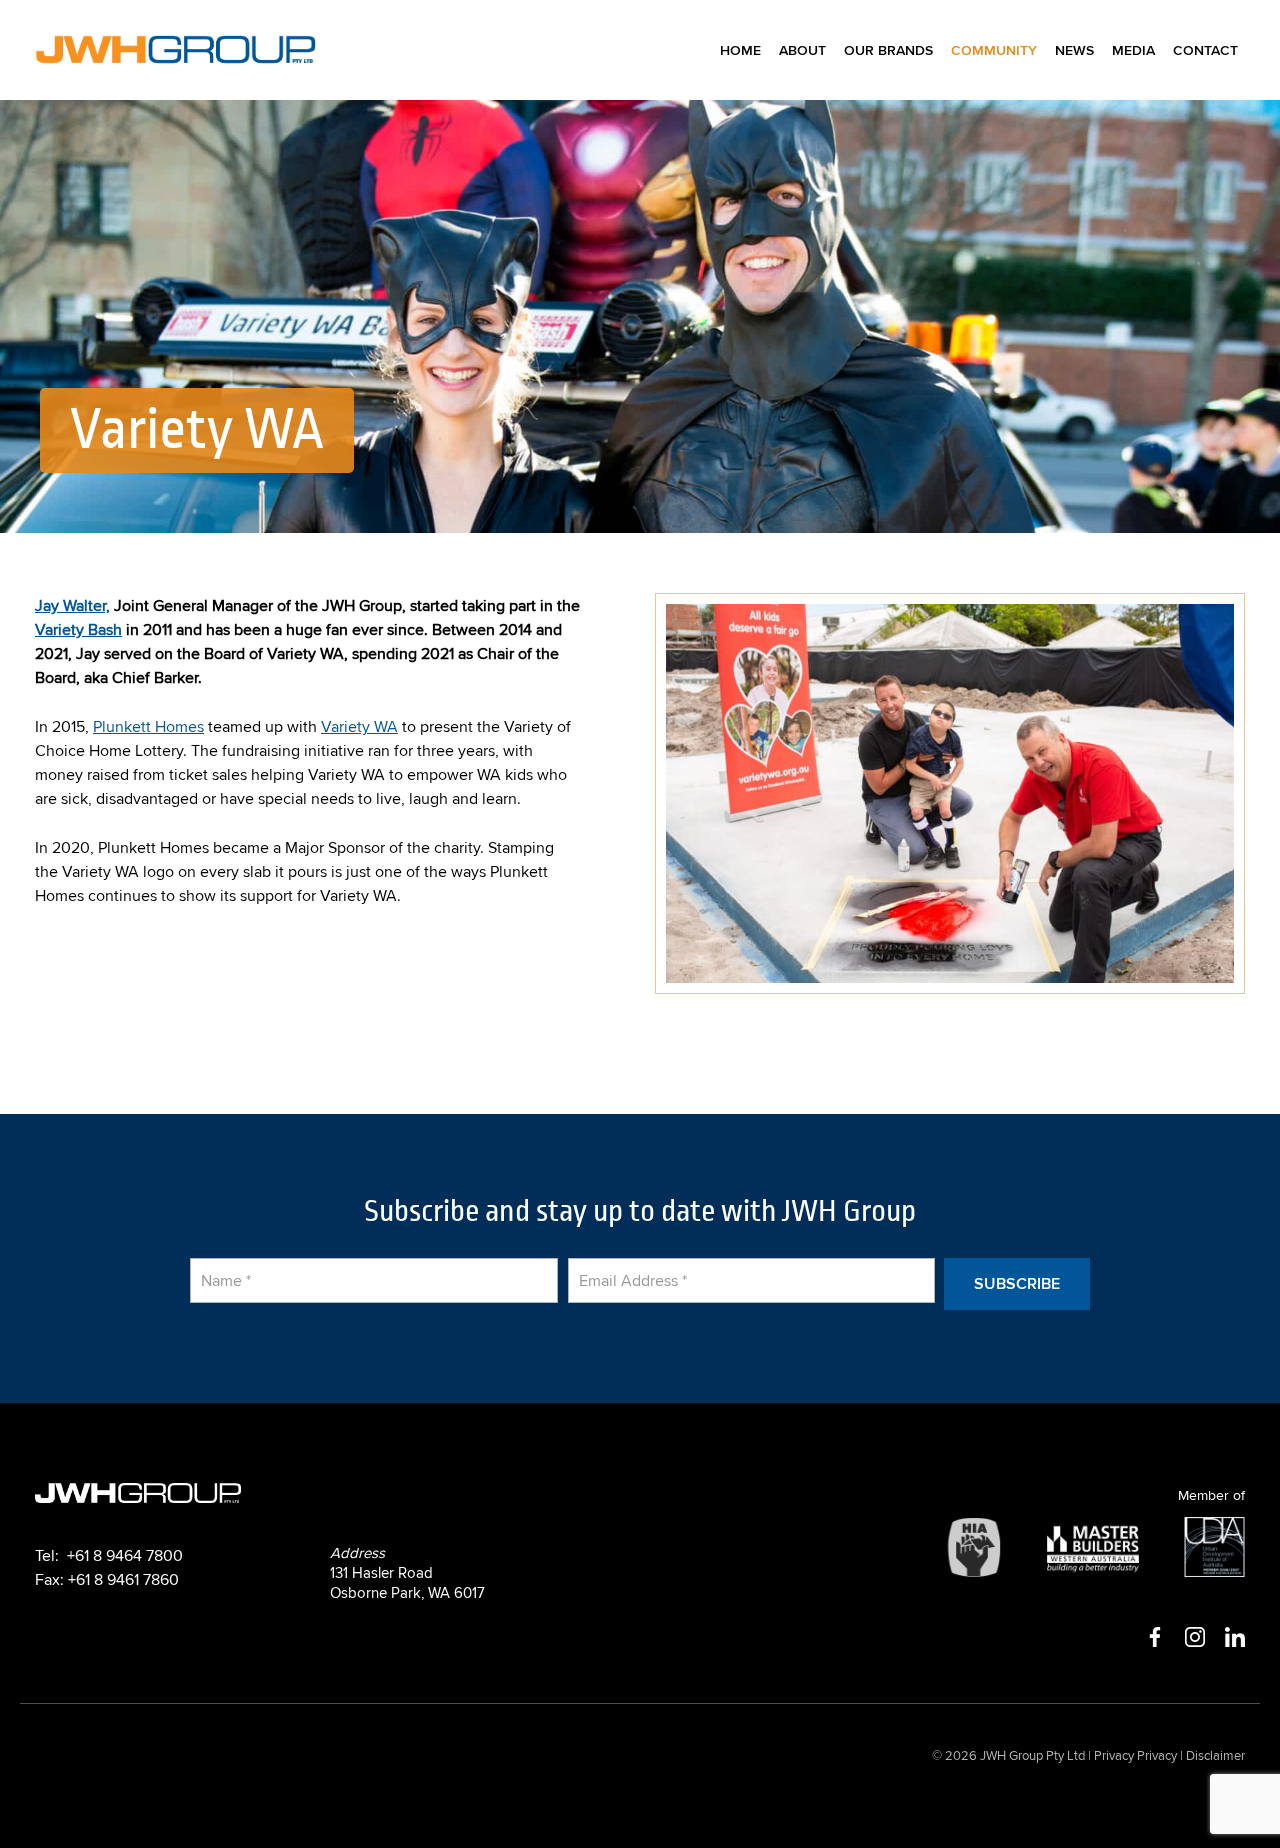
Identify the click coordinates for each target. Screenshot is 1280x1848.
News (1074, 50)
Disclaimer (1215, 1755)
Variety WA (359, 726)
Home (740, 50)
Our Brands (888, 50)
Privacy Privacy (1135, 1755)
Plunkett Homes (148, 726)
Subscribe (1017, 1283)
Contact (1205, 50)
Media (1133, 50)
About (802, 50)
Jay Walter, (72, 605)
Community (994, 50)
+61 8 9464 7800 (125, 1555)
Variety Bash (78, 629)
